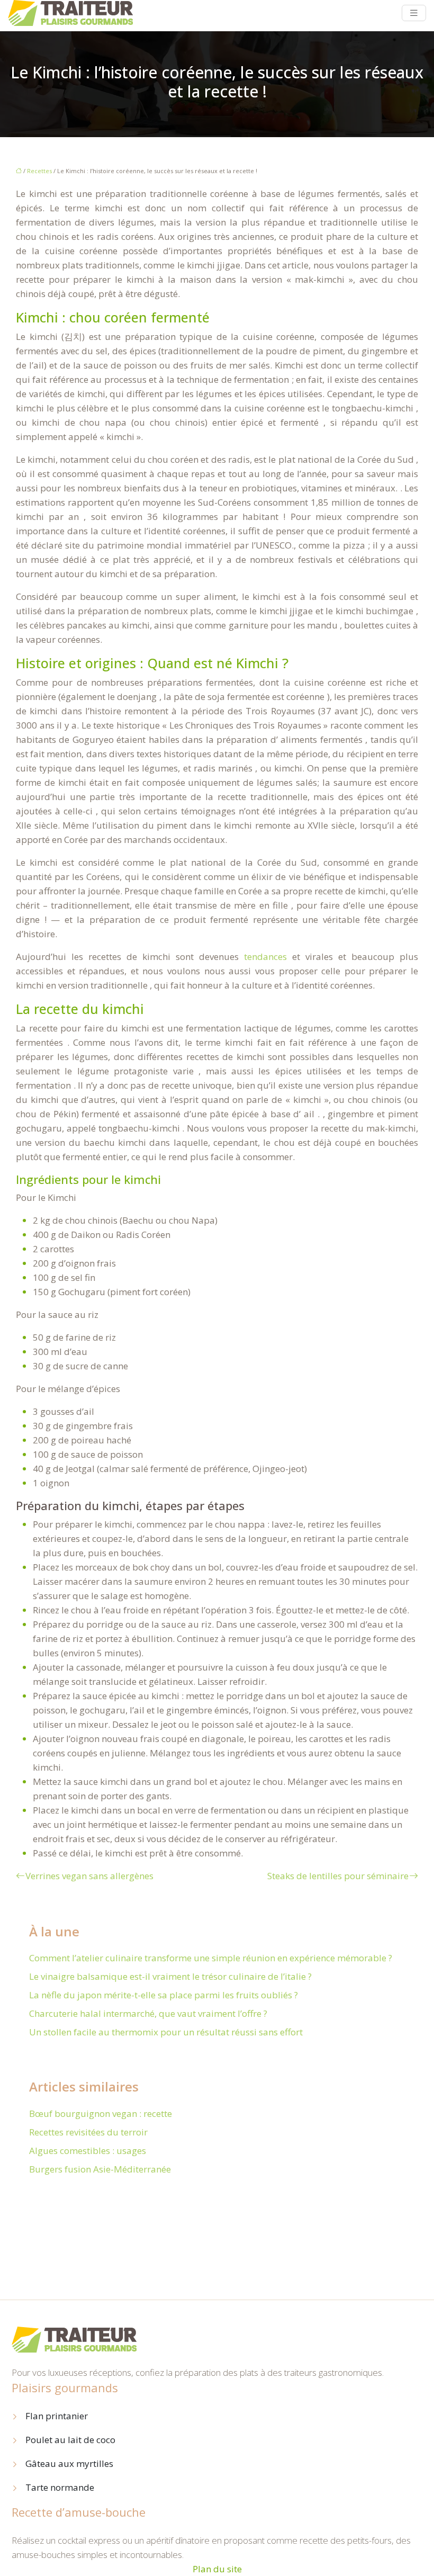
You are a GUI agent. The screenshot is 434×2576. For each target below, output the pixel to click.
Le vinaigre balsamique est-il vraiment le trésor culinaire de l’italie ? (170, 1976)
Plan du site (217, 2569)
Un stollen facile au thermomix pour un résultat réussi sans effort (166, 2032)
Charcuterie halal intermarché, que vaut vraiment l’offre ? (148, 2013)
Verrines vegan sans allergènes (89, 1876)
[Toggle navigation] (414, 13)
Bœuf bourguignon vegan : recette (101, 2113)
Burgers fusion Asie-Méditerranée (100, 2169)
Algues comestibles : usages (88, 2151)
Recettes (39, 171)
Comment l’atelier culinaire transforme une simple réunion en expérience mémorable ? (211, 1958)
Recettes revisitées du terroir (88, 2132)
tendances (265, 957)
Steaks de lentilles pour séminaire (338, 1876)
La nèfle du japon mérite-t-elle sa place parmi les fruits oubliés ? (164, 1995)
